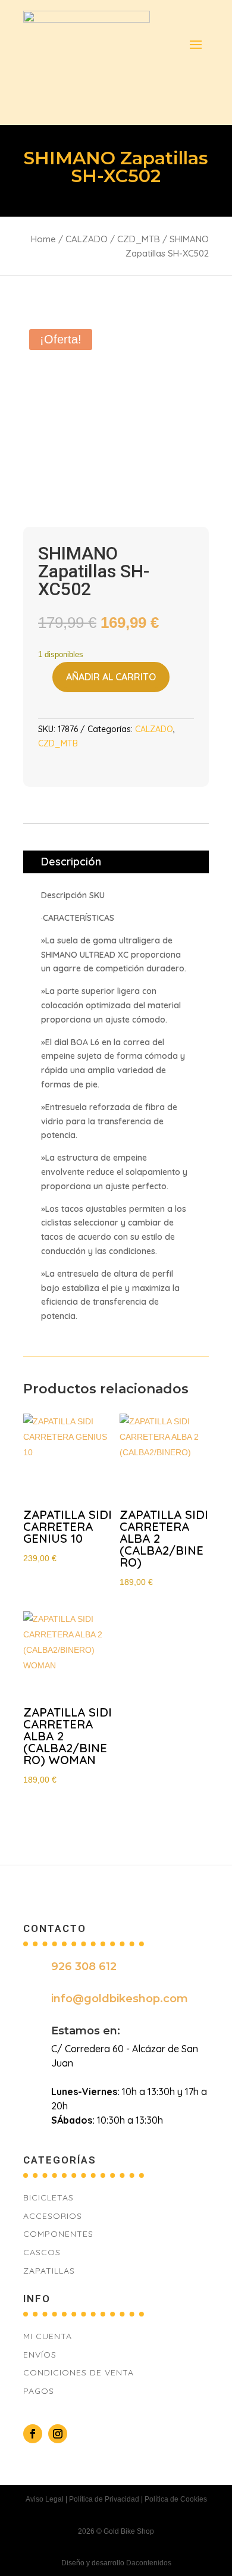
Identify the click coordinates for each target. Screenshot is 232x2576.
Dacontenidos (149, 2563)
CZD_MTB (139, 239)
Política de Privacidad (104, 2499)
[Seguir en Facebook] (33, 2434)
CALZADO (87, 239)
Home (43, 239)
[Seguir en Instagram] (58, 2434)
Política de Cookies (176, 2499)
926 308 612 (84, 1967)
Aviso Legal (45, 2499)
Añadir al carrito (111, 677)
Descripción (71, 862)
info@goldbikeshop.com (120, 1999)
